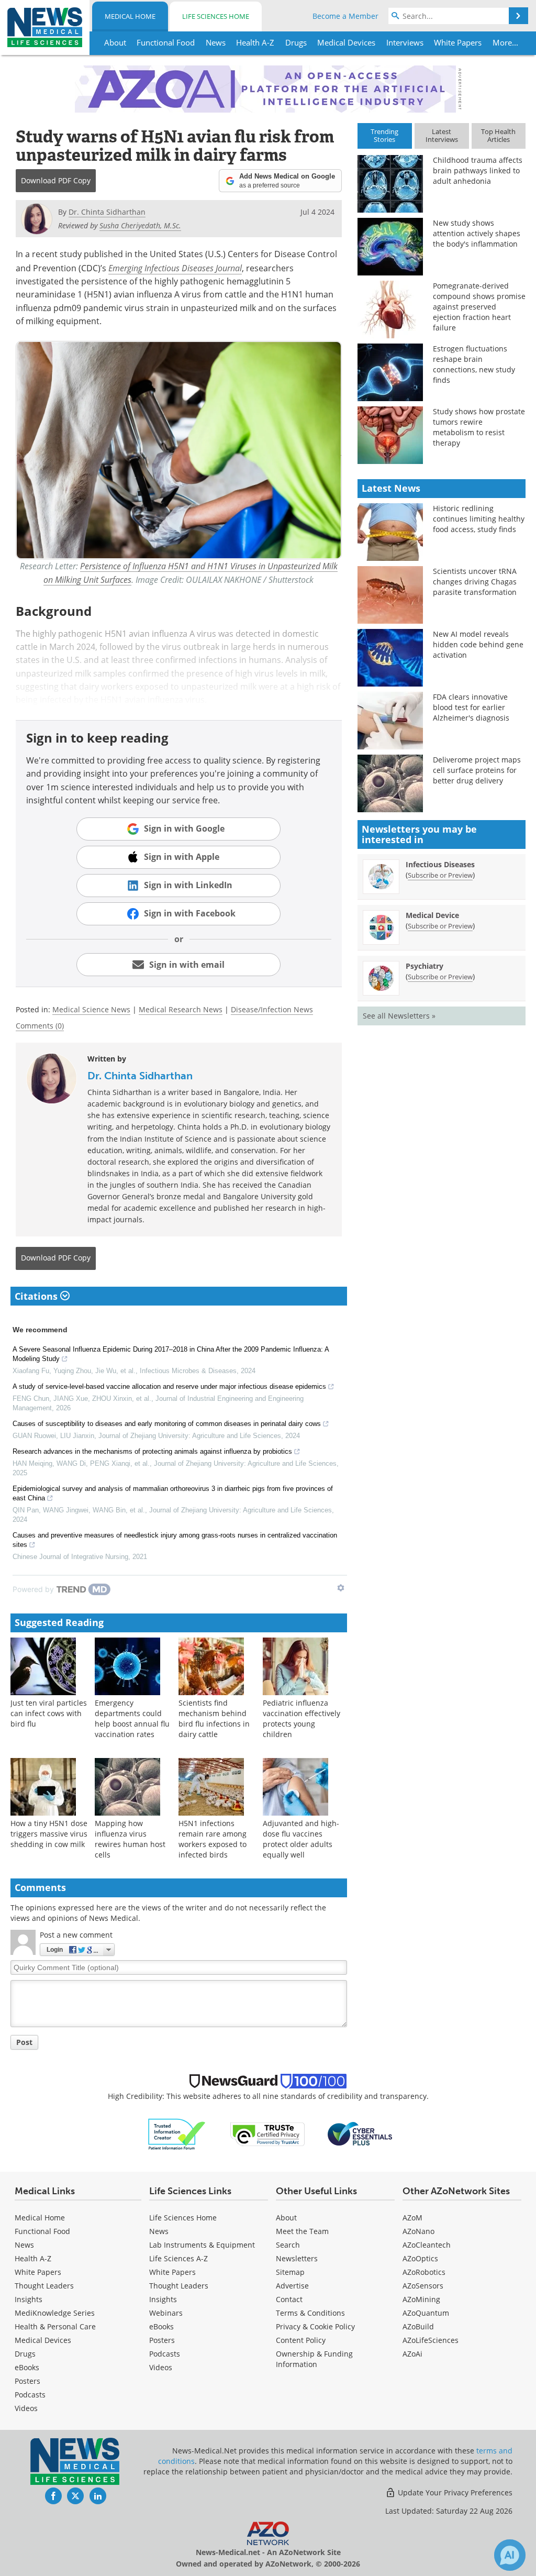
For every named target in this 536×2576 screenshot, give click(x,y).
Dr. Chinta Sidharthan (140, 1076)
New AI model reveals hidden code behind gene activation (478, 644)
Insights (29, 2299)
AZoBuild (418, 2326)
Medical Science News (91, 1009)
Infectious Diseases (440, 864)
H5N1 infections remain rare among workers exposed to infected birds (213, 1839)
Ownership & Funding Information (314, 2359)
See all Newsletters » (399, 1016)
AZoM (412, 2218)
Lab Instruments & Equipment (202, 2245)
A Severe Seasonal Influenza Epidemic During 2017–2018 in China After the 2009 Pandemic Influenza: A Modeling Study (171, 1354)
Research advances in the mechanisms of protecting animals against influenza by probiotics (152, 1451)
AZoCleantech (427, 2245)
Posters (27, 2381)
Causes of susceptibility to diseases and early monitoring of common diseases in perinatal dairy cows (167, 1424)
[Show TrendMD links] (341, 1588)
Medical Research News (181, 1009)
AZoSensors (423, 2286)
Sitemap (290, 2272)
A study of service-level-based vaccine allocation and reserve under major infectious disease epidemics (169, 1386)
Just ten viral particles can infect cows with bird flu (49, 1713)
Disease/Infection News (272, 1009)
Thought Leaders (44, 2286)
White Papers (38, 2272)
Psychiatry (425, 966)
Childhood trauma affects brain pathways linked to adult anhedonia (478, 170)
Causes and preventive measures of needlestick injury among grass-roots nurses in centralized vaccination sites (175, 1540)
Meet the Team (302, 2231)
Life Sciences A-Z (178, 2258)
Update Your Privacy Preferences (454, 2492)
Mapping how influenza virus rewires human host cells (130, 1839)
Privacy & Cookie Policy (315, 2326)
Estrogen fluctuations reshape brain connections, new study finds (474, 364)
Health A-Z (33, 2258)
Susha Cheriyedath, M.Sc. (140, 225)
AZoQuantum (426, 2313)
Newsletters (297, 2258)
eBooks (27, 2367)
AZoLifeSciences (431, 2340)
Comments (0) (40, 1026)
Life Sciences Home (216, 16)
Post (24, 2042)
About (286, 2218)
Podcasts (30, 2395)
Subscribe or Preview (440, 875)
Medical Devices (43, 2340)
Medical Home (130, 16)
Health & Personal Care (55, 2326)
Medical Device (432, 915)
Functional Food (42, 2231)
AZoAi (412, 2354)
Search (288, 2245)
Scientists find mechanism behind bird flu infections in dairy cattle (214, 1718)
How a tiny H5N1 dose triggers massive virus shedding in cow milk (49, 1834)
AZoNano (418, 2231)
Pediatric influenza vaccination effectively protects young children (301, 1718)
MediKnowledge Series (55, 2313)
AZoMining (421, 2299)
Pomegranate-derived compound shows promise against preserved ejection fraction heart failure (479, 307)
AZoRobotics (424, 2272)
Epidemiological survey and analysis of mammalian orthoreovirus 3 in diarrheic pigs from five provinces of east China (173, 1493)
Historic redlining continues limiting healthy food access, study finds (479, 519)
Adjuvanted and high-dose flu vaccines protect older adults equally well (301, 1839)
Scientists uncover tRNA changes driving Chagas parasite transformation (475, 582)
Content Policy (301, 2340)
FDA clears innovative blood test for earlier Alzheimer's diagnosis (471, 707)
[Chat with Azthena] (510, 2555)
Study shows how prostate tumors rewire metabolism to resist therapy (479, 427)
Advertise (292, 2286)
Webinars (166, 2313)
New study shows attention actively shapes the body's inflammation (477, 233)
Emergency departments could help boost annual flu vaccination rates (132, 1718)
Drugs (25, 2354)
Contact (289, 2299)
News (24, 2245)
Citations (37, 1296)
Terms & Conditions (310, 2313)
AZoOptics (420, 2258)
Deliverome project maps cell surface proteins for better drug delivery (477, 770)
